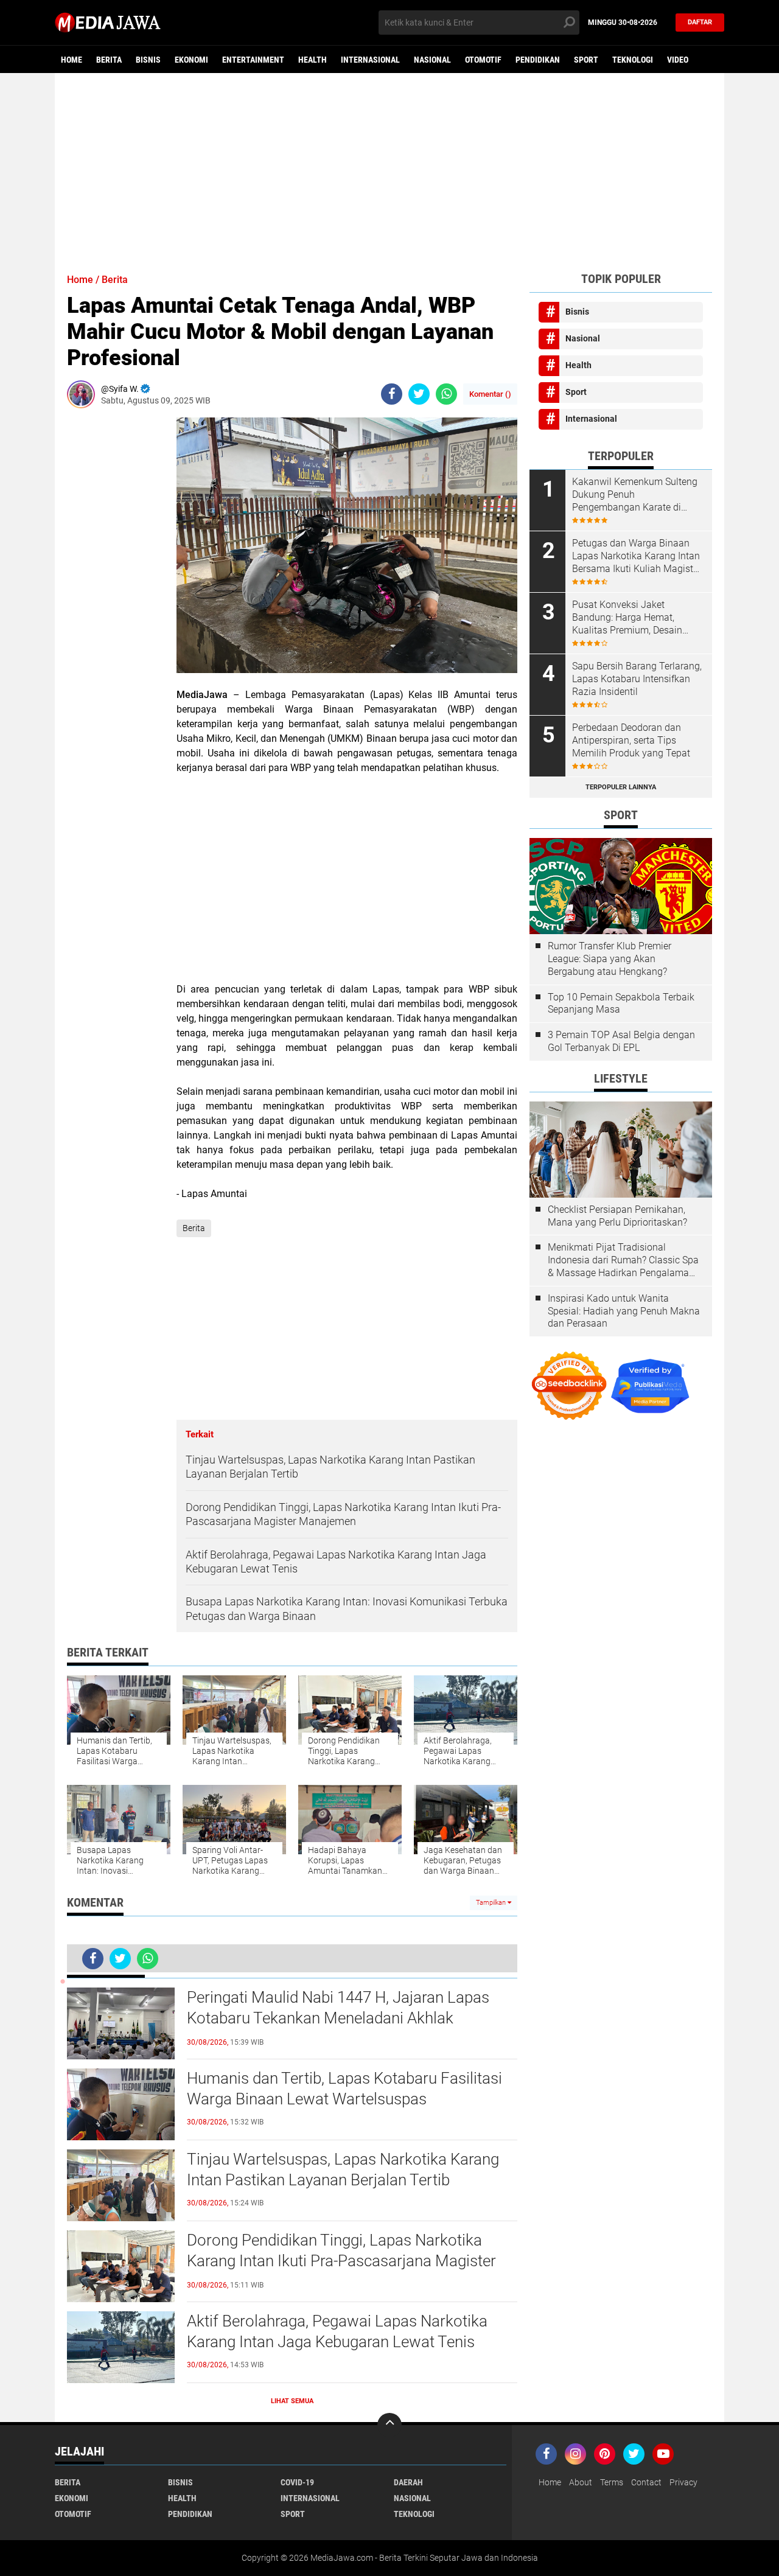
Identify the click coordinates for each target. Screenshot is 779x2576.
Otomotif (483, 60)
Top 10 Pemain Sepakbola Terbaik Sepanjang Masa (621, 1004)
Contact (646, 2482)
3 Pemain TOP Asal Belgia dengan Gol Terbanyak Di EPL (621, 1041)
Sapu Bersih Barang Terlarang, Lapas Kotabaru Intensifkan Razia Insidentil (637, 679)
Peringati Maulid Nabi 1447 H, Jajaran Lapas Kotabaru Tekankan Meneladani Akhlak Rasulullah (338, 2018)
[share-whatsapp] (446, 394)
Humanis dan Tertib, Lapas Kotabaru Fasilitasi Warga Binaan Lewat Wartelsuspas (344, 2089)
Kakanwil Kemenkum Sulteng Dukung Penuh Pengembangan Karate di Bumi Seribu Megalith (635, 495)
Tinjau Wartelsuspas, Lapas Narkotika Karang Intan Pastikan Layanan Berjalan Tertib (343, 2169)
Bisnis (148, 60)
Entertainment (253, 60)
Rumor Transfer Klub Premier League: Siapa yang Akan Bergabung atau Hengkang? (610, 959)
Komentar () (490, 394)
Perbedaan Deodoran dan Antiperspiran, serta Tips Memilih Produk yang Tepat (631, 740)
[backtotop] (389, 2425)
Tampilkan (492, 1903)
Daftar (700, 22)
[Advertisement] (389, 167)
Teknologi (633, 60)
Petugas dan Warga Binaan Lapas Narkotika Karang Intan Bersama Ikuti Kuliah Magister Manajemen (637, 556)
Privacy (683, 2482)
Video (678, 60)
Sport (586, 60)
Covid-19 (297, 2482)
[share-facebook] (392, 394)
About (581, 2482)
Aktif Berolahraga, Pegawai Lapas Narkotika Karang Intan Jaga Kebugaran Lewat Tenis (337, 2331)
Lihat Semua (292, 2401)
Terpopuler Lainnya (621, 787)
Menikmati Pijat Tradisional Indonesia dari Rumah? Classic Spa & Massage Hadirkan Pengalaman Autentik (623, 1260)
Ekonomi (191, 60)
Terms (612, 2482)
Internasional (370, 60)
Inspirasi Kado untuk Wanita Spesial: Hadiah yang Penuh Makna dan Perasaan (624, 1311)
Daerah (408, 2482)
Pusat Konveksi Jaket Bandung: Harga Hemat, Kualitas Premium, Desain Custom (627, 618)
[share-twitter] (419, 394)
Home (72, 60)
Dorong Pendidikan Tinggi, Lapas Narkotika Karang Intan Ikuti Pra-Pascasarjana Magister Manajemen (341, 2261)
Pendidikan (538, 60)
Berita (109, 60)
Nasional (432, 60)
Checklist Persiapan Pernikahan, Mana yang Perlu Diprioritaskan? (617, 1216)
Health (313, 60)
